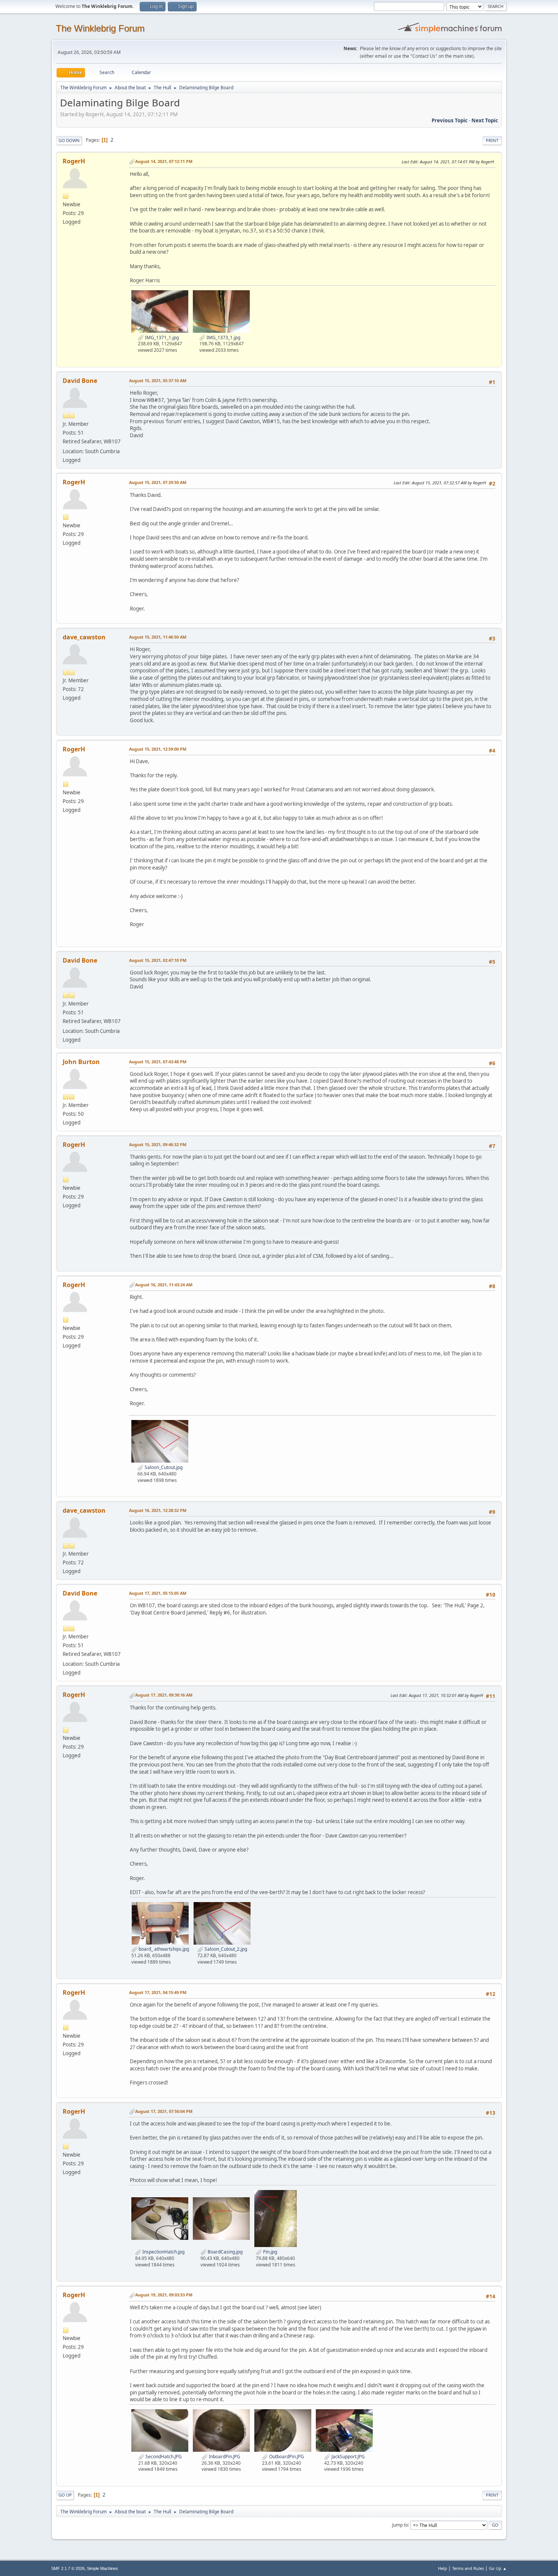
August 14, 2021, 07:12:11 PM (164, 161)
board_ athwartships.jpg (163, 1949)
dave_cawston (84, 637)
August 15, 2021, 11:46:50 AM (158, 637)
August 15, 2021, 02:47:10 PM (158, 960)
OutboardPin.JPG (286, 2457)
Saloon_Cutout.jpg (163, 1467)
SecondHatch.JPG (163, 2457)
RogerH (74, 161)
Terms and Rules (468, 2568)
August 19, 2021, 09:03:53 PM (164, 2295)
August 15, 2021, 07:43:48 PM (158, 1062)
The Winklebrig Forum (100, 28)
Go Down (69, 140)
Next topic (485, 120)
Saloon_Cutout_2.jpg (225, 1949)
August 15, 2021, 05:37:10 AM (158, 380)
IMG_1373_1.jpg (223, 338)
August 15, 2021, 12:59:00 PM (158, 749)
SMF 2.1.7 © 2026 (68, 2568)
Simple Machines (102, 2568)
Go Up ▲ (498, 2568)
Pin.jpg (270, 2252)
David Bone (80, 381)
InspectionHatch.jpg (163, 2252)
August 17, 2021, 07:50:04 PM (164, 2111)
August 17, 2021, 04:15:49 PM (158, 1992)
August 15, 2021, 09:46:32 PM (158, 1144)
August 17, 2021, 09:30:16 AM (164, 1695)
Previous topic (450, 120)
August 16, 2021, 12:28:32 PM (158, 1510)
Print (492, 140)
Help (443, 2568)
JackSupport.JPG (348, 2457)
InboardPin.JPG (224, 2457)
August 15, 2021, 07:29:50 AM (158, 482)
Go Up (65, 2495)
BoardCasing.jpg (225, 2252)
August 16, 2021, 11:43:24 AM (164, 1285)
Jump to (400, 2525)
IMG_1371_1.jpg (161, 338)
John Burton (81, 1062)
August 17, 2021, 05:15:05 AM (158, 1593)
